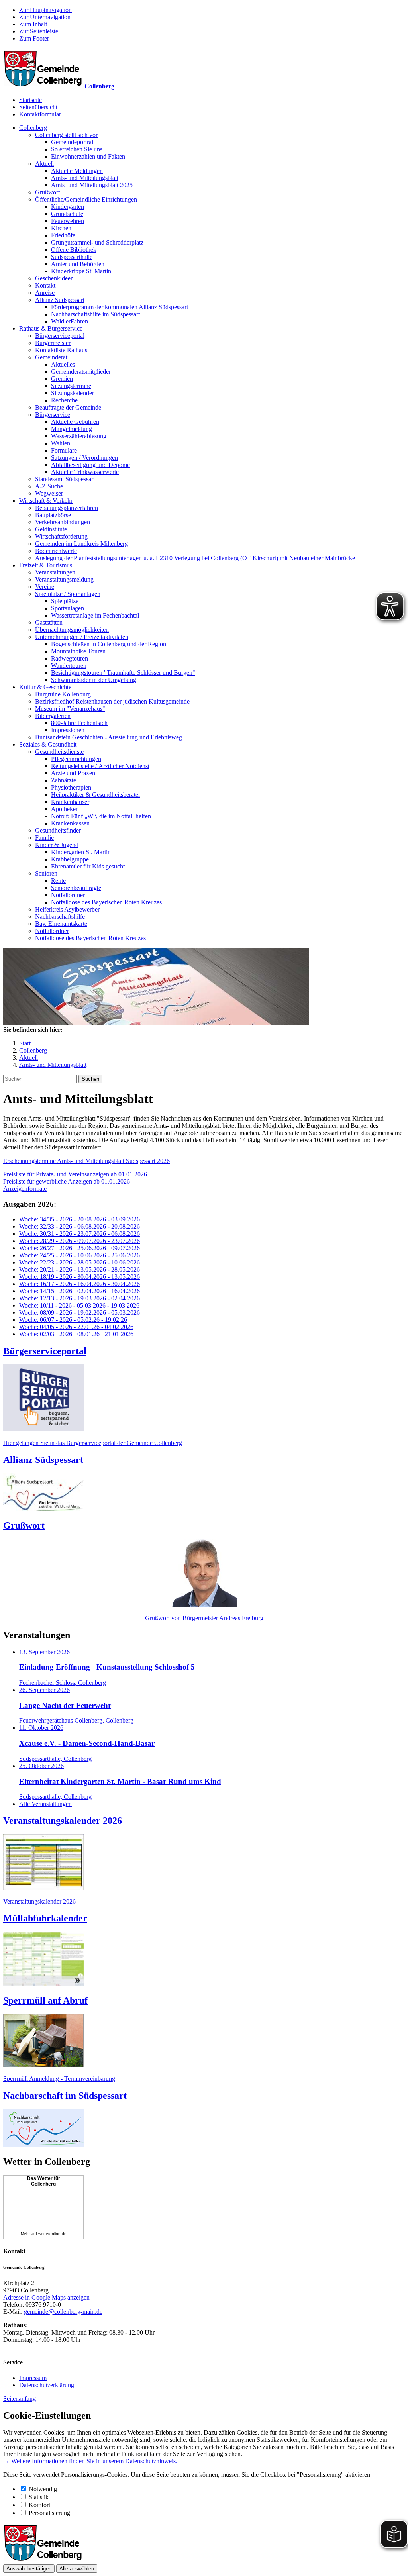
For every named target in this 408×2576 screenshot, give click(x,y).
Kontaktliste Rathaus (61, 350)
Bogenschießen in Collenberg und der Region (109, 644)
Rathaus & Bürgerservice (51, 328)
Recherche (64, 400)
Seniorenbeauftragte (76, 888)
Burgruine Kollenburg (63, 694)
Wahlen (61, 443)
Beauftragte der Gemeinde (68, 407)
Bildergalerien (53, 716)
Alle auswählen (77, 2569)
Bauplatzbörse (53, 515)
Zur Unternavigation (45, 17)
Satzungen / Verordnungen (84, 458)
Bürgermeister (53, 343)
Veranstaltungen (55, 572)
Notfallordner (68, 895)
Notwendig (43, 2489)
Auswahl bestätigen (29, 2569)
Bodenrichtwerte (56, 551)
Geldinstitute (51, 529)
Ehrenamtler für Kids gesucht (88, 866)
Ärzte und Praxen (73, 773)
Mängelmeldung (72, 429)
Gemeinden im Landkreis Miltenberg (81, 544)
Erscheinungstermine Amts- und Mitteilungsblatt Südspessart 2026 (86, 1161)
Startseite (30, 100)
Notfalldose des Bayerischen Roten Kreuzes (106, 902)
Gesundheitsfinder (58, 830)
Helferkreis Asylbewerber (67, 909)
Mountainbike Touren (78, 651)
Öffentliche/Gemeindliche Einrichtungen (86, 199)
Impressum (33, 2378)
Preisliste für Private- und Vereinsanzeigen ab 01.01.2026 (75, 1174)
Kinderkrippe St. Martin (81, 271)
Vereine (45, 587)
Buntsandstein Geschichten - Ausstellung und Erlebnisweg (109, 737)
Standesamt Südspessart (65, 479)
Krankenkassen (70, 823)
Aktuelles (63, 364)
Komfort (39, 2505)
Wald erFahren (70, 321)
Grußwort (47, 192)
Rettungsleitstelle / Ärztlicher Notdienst (100, 766)
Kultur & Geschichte (45, 687)
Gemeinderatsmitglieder (81, 372)
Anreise (45, 293)
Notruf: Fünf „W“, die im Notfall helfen (101, 816)
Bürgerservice (53, 415)
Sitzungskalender (73, 393)
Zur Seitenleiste (39, 31)
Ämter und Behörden (78, 264)
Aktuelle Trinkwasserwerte (85, 472)
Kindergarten (68, 207)
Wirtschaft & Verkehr (46, 501)
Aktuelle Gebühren (75, 422)
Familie (44, 838)
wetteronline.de (52, 2234)
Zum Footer (34, 38)
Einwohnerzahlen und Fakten (88, 156)
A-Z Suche (49, 486)
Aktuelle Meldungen (77, 171)
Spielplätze (65, 601)
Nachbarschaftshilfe (60, 916)
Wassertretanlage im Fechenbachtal (95, 615)
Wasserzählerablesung (79, 436)
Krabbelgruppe (70, 859)
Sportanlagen (68, 608)
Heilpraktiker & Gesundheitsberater (96, 795)
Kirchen (61, 228)
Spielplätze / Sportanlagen (68, 594)
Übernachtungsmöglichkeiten (72, 630)
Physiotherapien (71, 787)
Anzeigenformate (25, 1189)
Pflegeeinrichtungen (76, 759)
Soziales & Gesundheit (48, 744)
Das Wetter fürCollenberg (44, 2181)
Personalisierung (49, 2513)
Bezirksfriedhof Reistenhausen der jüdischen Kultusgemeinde (112, 701)
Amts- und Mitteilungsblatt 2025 (92, 185)
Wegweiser (49, 493)
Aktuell (44, 164)
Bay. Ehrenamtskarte (61, 924)
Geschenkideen (54, 278)
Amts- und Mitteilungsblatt (85, 178)
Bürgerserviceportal (60, 336)
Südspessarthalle (72, 257)
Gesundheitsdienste (59, 752)
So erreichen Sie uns (77, 149)
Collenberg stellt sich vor (66, 135)
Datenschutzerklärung (47, 2385)
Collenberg (33, 128)
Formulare (64, 450)
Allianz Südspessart (60, 300)
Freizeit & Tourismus (46, 565)
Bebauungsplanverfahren (67, 508)
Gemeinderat (51, 357)
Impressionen (68, 730)
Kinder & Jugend (57, 845)
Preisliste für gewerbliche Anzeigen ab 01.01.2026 (67, 1181)
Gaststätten (49, 622)
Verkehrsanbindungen (63, 522)
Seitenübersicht (38, 107)
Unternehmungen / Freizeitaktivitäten (82, 637)
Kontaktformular (40, 114)
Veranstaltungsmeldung (64, 579)
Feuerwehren (68, 221)
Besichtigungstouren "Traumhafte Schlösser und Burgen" (123, 673)
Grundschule (67, 214)
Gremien (62, 379)
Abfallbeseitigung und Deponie (90, 465)
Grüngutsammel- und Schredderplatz (97, 242)
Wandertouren (69, 666)
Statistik (39, 2497)
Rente (58, 881)
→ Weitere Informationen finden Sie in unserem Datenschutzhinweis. (90, 2461)
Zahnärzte (64, 780)
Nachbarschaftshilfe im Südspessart (95, 314)
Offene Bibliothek (74, 250)
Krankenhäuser (70, 802)
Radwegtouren (70, 658)
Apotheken (65, 809)
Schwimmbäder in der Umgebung (94, 680)
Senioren (46, 873)
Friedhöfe (63, 235)
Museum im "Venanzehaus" (70, 709)
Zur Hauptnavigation (45, 10)
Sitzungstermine (71, 386)
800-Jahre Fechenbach (79, 723)
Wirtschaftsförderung (61, 536)
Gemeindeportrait (73, 142)
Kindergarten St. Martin (81, 852)
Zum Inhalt (33, 24)
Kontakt (45, 285)
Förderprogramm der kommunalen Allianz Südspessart (120, 307)
